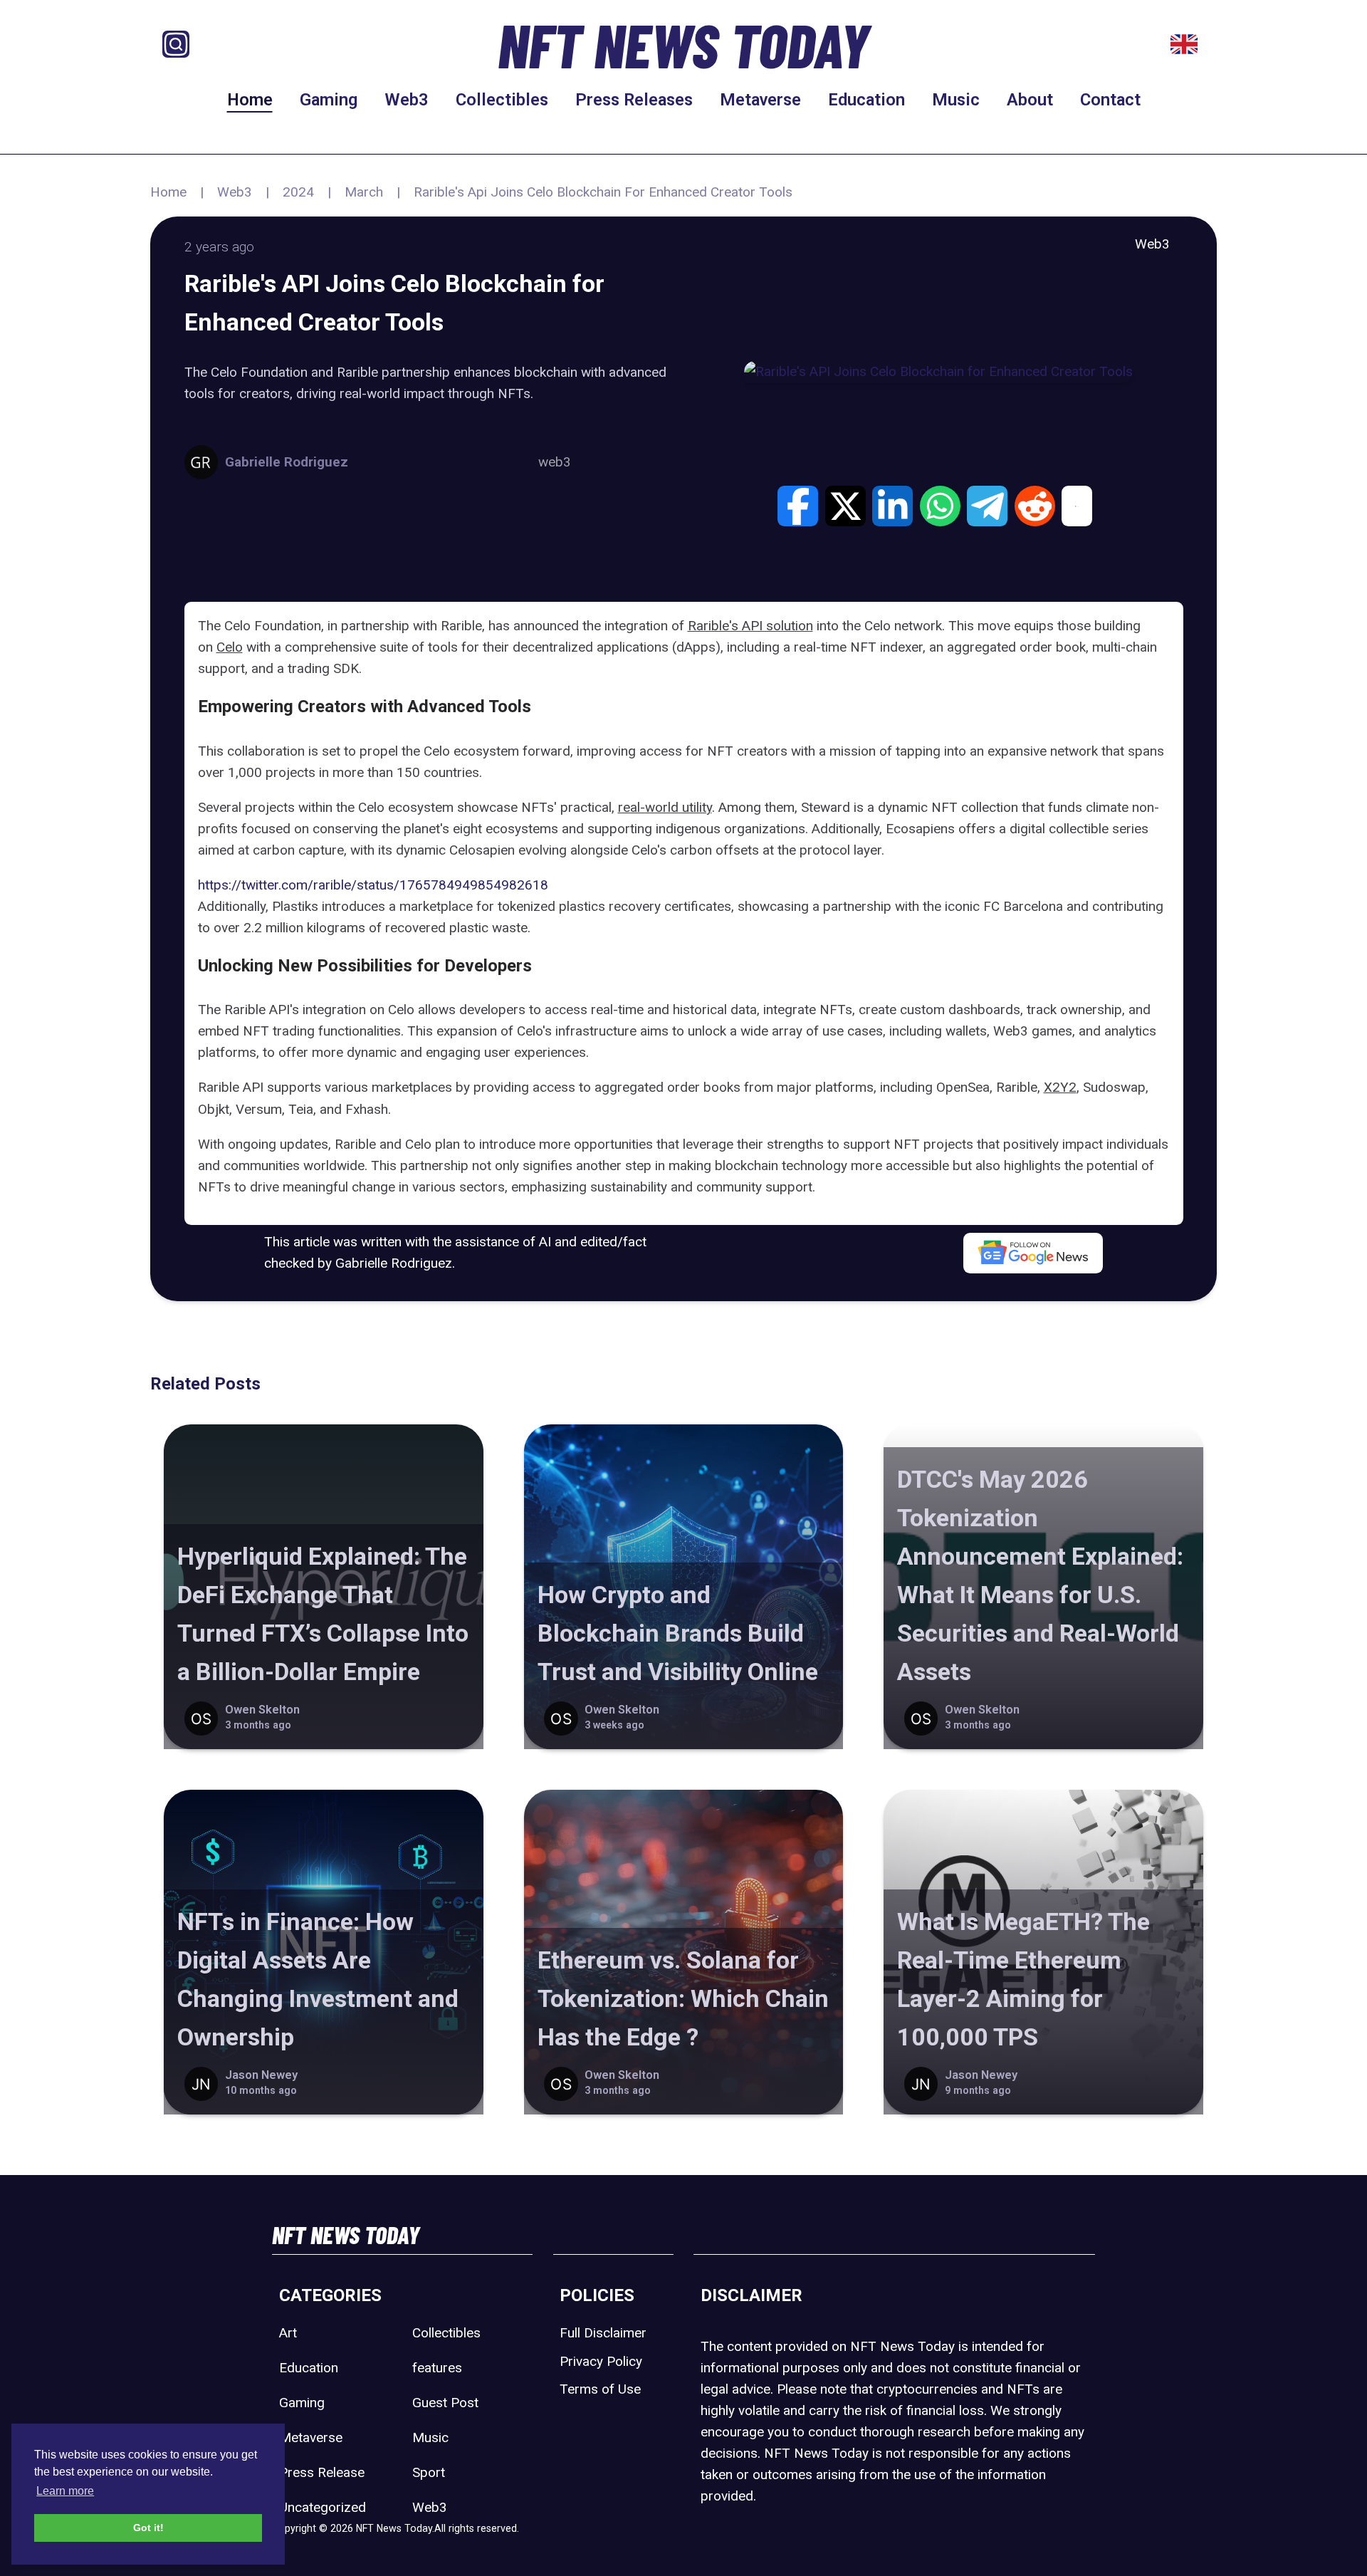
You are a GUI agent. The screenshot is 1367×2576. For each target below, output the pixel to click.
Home (250, 100)
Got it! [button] (148, 2528)
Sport (429, 2472)
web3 (555, 462)
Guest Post (445, 2403)
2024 (298, 192)
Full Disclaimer (603, 2333)
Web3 (407, 100)
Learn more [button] (65, 2491)
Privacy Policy (601, 2361)
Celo (230, 647)
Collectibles (502, 100)
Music (956, 100)
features (437, 2368)
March (364, 192)
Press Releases (634, 100)
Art (288, 2333)
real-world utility (665, 807)
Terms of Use (600, 2389)
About (1030, 100)
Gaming (329, 100)
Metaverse (760, 100)
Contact (1110, 100)
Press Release (322, 2472)
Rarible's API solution (750, 626)
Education (866, 100)
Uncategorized (323, 2507)
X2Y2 (1060, 1087)
